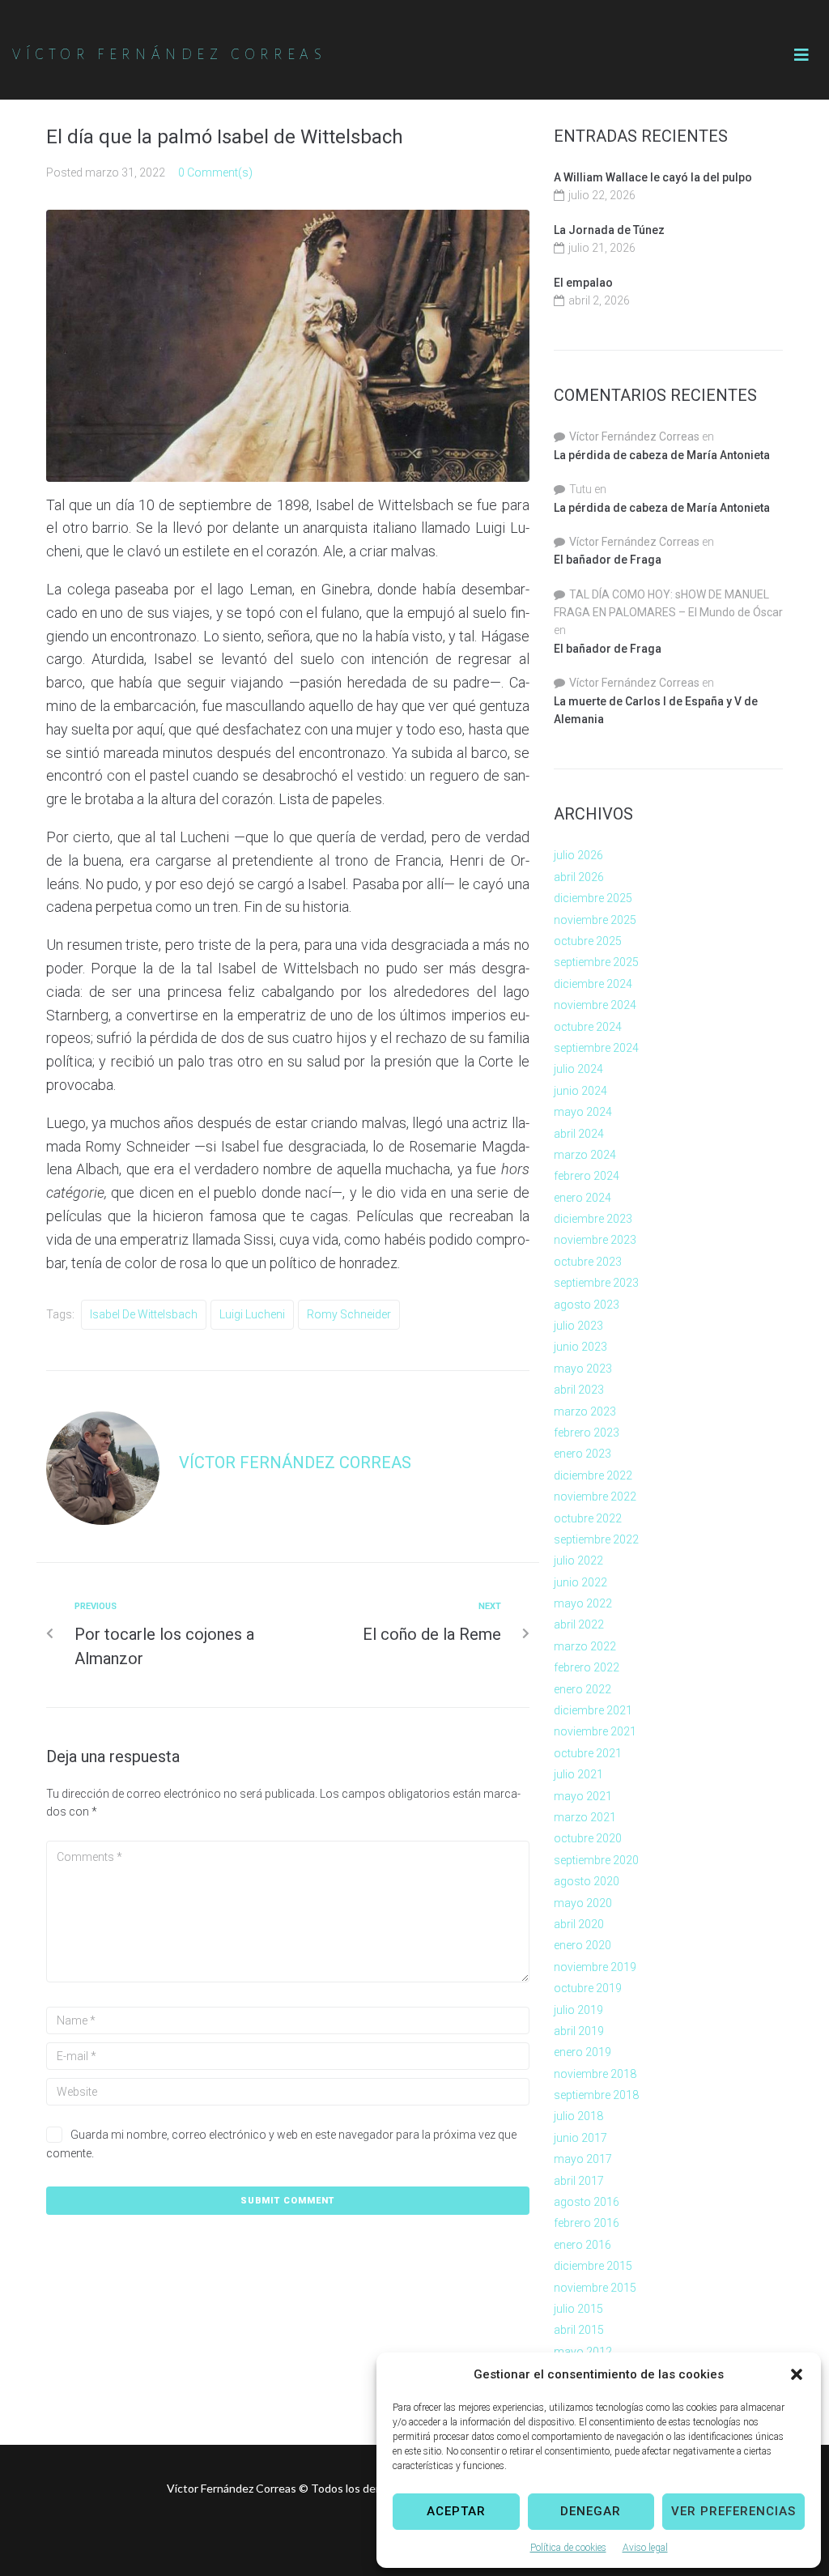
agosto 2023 (587, 1305)
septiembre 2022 (596, 1539)
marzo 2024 (585, 1155)
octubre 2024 (588, 1027)
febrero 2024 (587, 1176)
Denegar (591, 2511)
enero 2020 (582, 1945)
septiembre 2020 (596, 1860)
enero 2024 (582, 1198)
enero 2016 (582, 2245)
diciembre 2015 (593, 2266)
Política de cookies (568, 2548)
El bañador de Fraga (608, 560)
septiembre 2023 (596, 1283)
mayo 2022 (583, 1603)
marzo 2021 (585, 1817)
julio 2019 (578, 2010)
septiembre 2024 (596, 1048)
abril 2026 (579, 877)
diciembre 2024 (593, 984)
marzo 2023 (585, 1411)
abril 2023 (579, 1390)
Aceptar (456, 2511)
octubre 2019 (588, 1988)
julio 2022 (578, 1561)
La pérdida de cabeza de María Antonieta (662, 455)
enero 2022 (582, 1689)
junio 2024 (580, 1091)
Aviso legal (645, 2548)
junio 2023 (580, 1347)
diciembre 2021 (593, 1710)
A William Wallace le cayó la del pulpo (653, 177)
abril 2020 (579, 1924)
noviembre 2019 (595, 1967)
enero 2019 (582, 2052)
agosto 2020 (587, 1881)
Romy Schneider (349, 1314)
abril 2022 (579, 1624)
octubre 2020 (588, 1838)
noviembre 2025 (595, 920)
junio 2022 (580, 1582)
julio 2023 (578, 1326)
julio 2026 (578, 855)
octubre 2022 (588, 1518)
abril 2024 (579, 1134)
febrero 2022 (587, 1667)
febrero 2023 (587, 1433)
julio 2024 (578, 1069)
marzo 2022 (585, 1646)
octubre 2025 (588, 941)
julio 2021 (578, 1774)
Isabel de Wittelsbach (144, 1314)
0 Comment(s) (215, 172)
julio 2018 (578, 2116)
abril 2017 (579, 2181)
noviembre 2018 (595, 2074)
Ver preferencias (733, 2511)
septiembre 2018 (596, 2095)
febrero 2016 (587, 2223)
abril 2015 (579, 2330)
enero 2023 (582, 1454)
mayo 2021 (583, 1796)
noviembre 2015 (595, 2288)
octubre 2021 (588, 1753)
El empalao (583, 283)
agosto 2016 (587, 2202)
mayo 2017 (583, 2159)
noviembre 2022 (595, 1497)
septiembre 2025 (596, 962)
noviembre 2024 (595, 1005)
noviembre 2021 (595, 1731)
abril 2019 (579, 2031)
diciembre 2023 (593, 1219)
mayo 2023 (583, 1369)
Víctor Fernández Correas (295, 1463)
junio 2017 (580, 2138)
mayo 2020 (583, 1903)
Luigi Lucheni (252, 1314)
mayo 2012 (583, 2352)
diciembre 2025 (593, 898)
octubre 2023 (588, 1262)
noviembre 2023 (595, 1240)
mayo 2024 (583, 1112)
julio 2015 (578, 2309)
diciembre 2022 (593, 1475)
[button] (797, 2374)
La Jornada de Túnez (609, 230)
